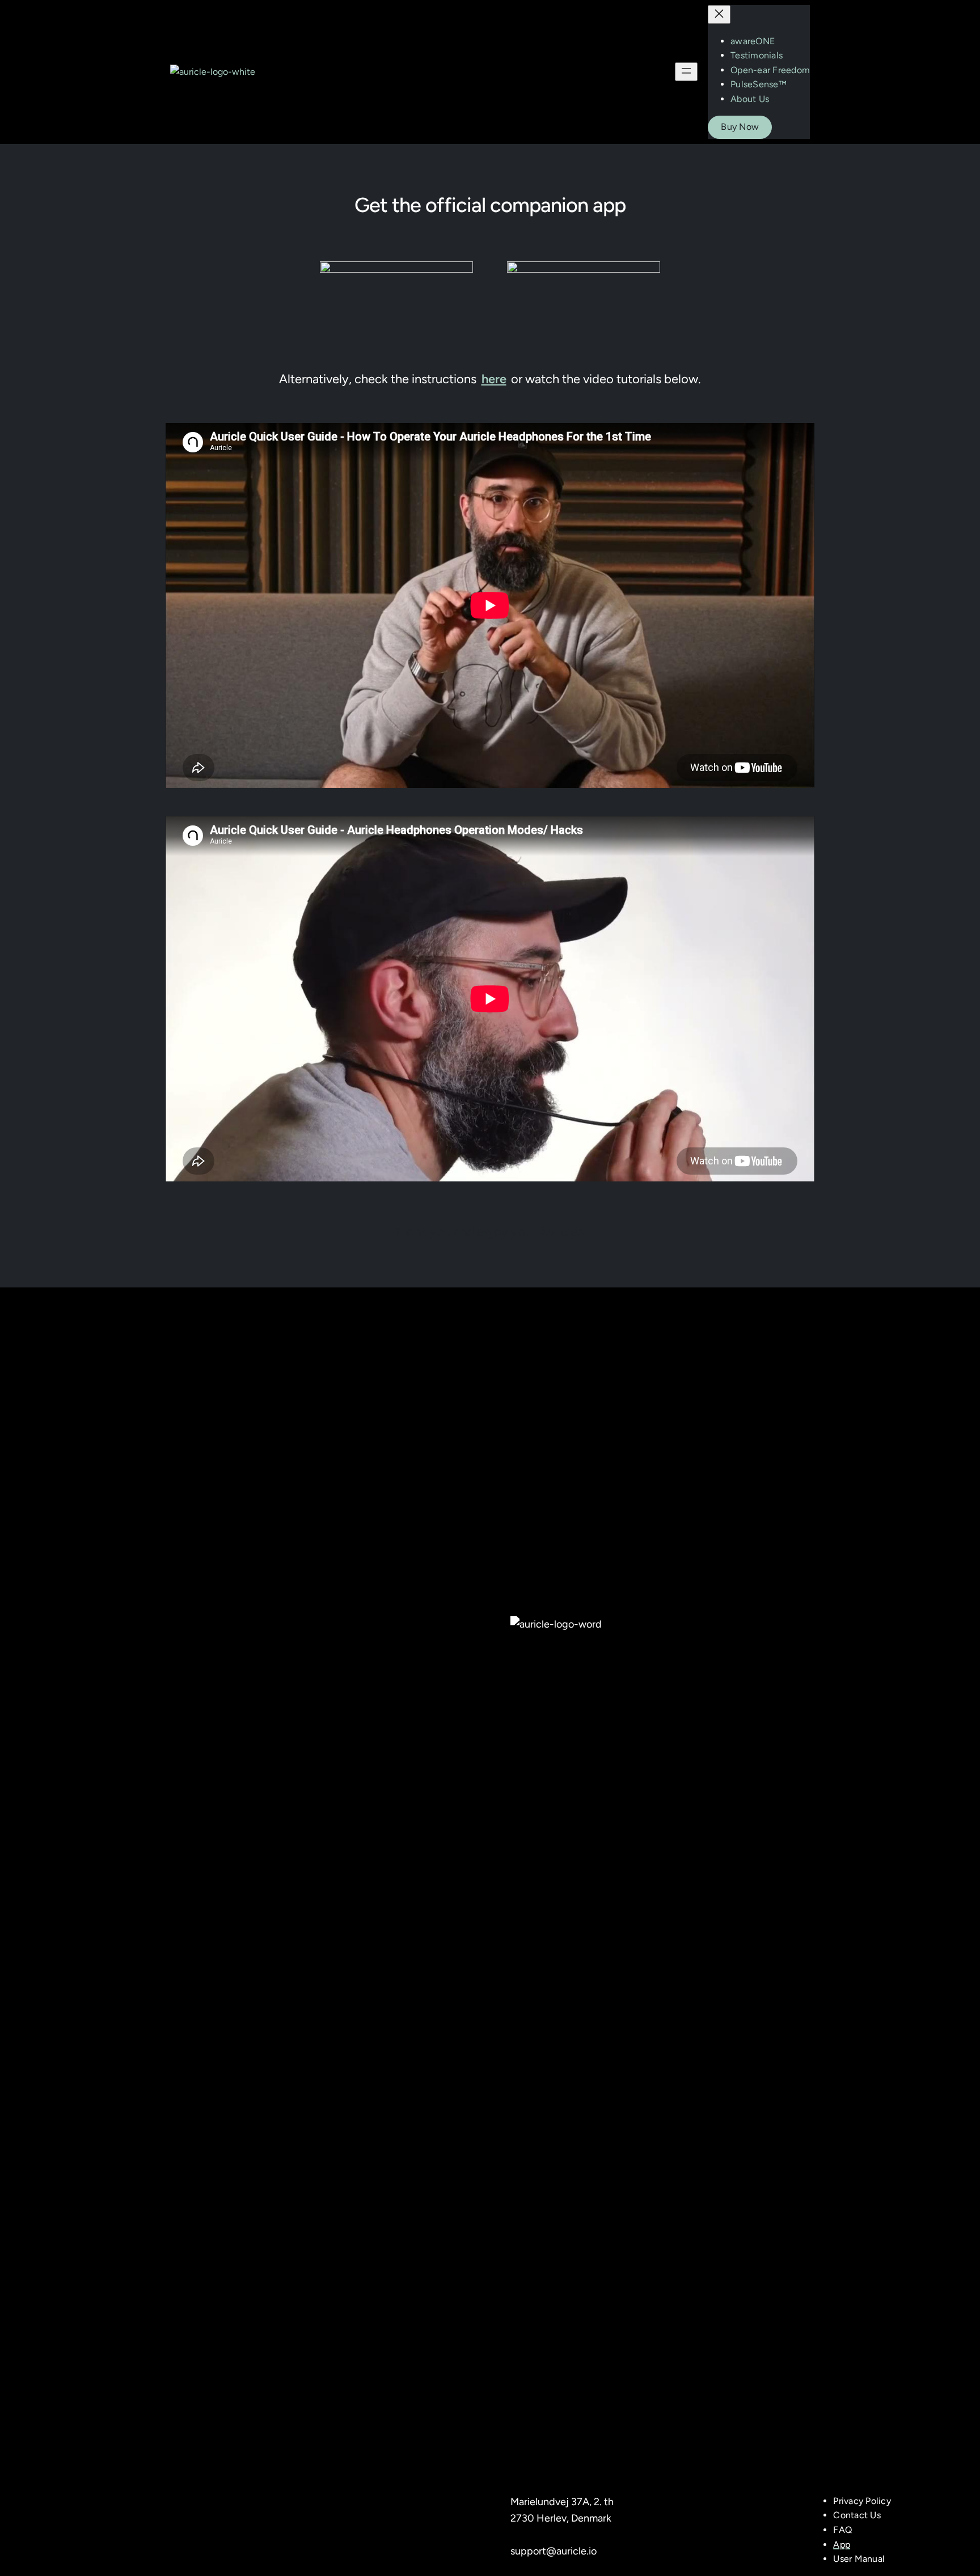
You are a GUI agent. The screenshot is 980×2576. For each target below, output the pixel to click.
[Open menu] (686, 72)
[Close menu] (719, 14)
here (494, 379)
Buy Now (740, 127)
